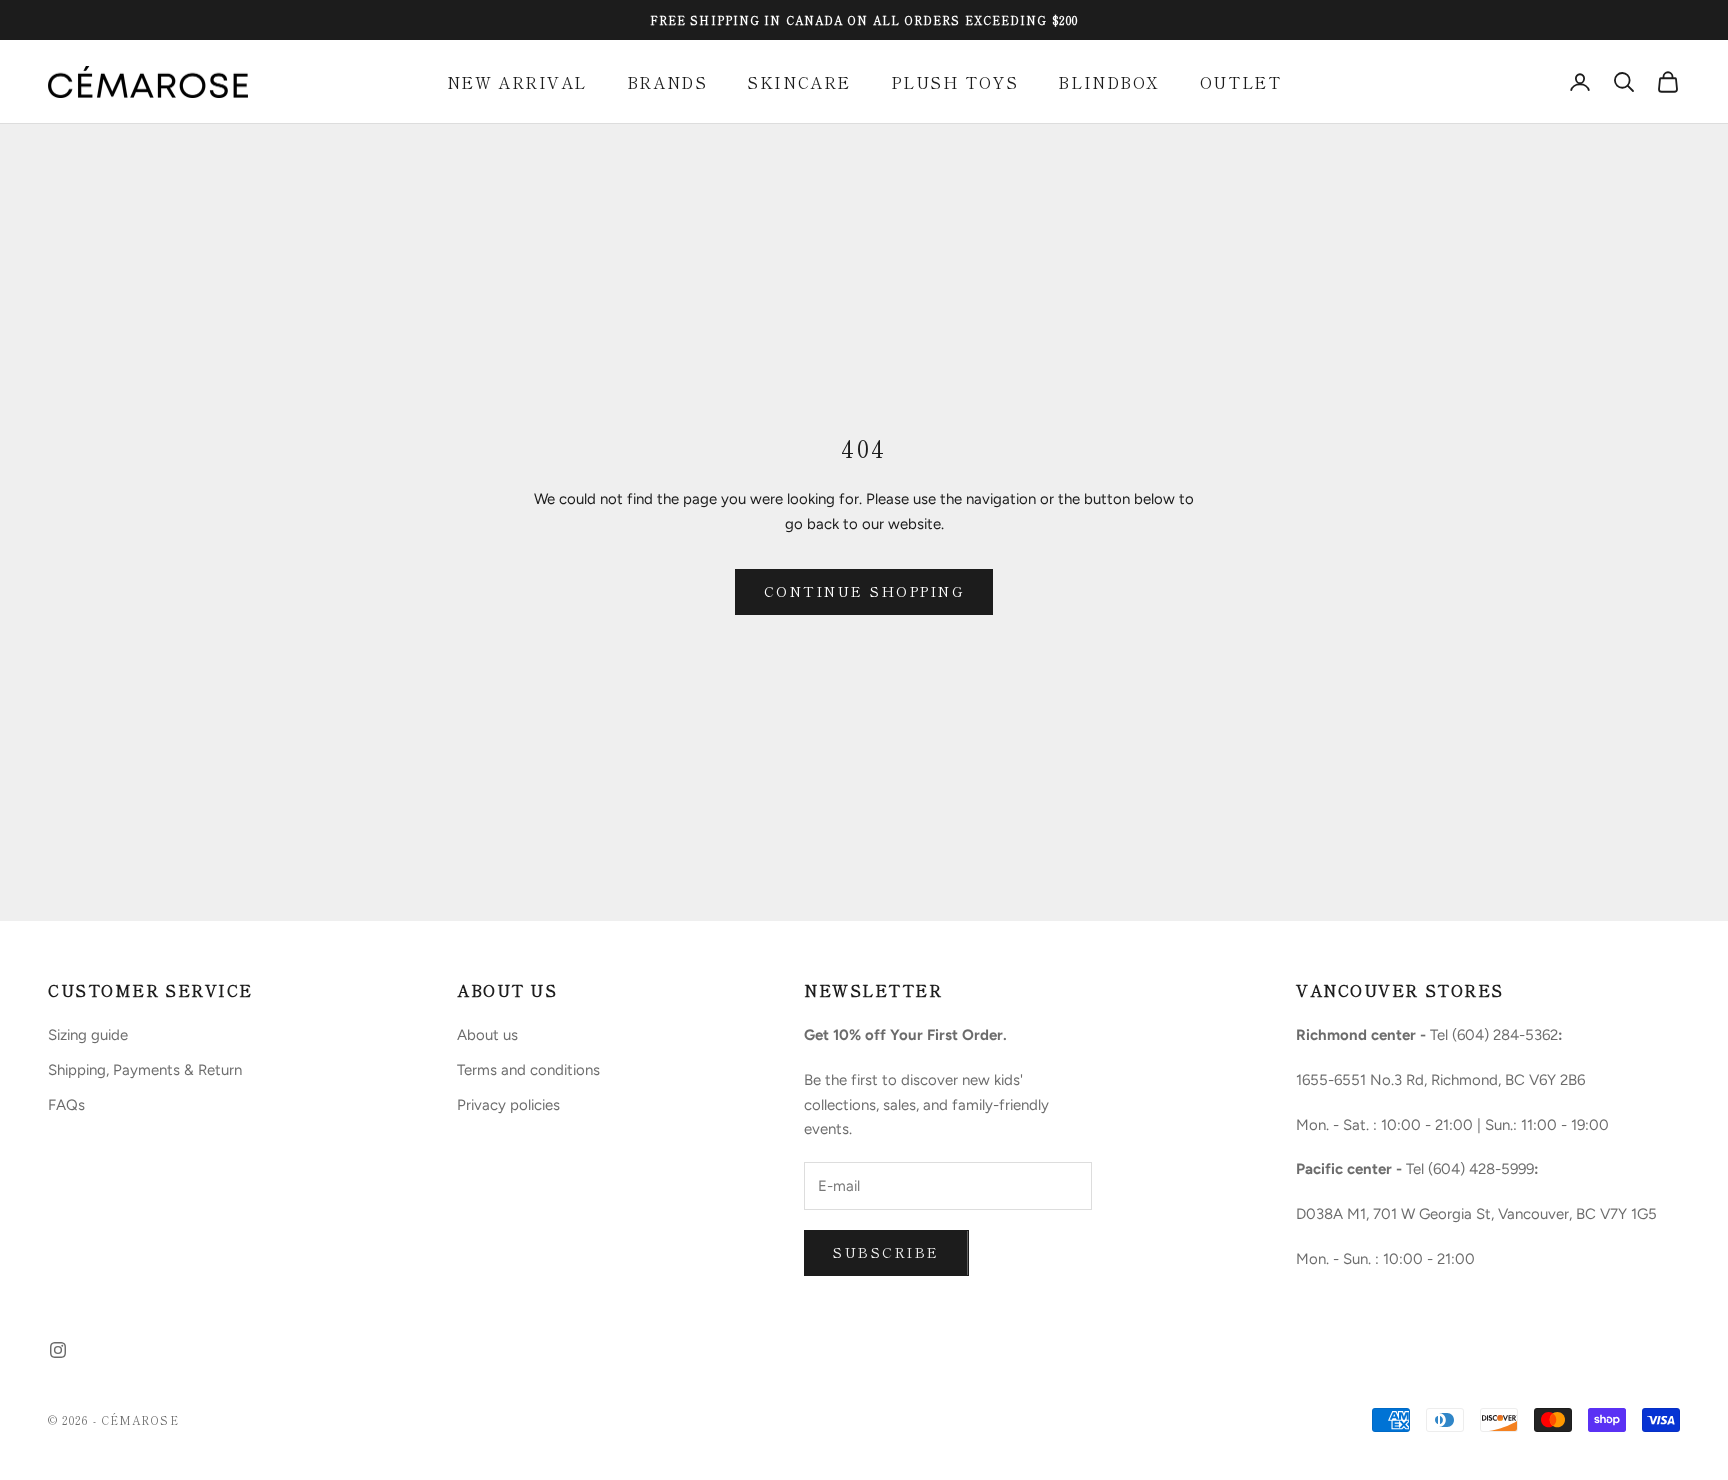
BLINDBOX (1108, 82)
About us (487, 1035)
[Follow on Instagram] (58, 1350)
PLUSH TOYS (955, 82)
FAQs (66, 1105)
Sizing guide (88, 1035)
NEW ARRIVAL (517, 82)
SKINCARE (798, 82)
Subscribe (886, 1252)
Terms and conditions (528, 1070)
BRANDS (667, 82)
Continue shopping (864, 591)
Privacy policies (508, 1105)
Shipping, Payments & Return (145, 1070)
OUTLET (1240, 82)
